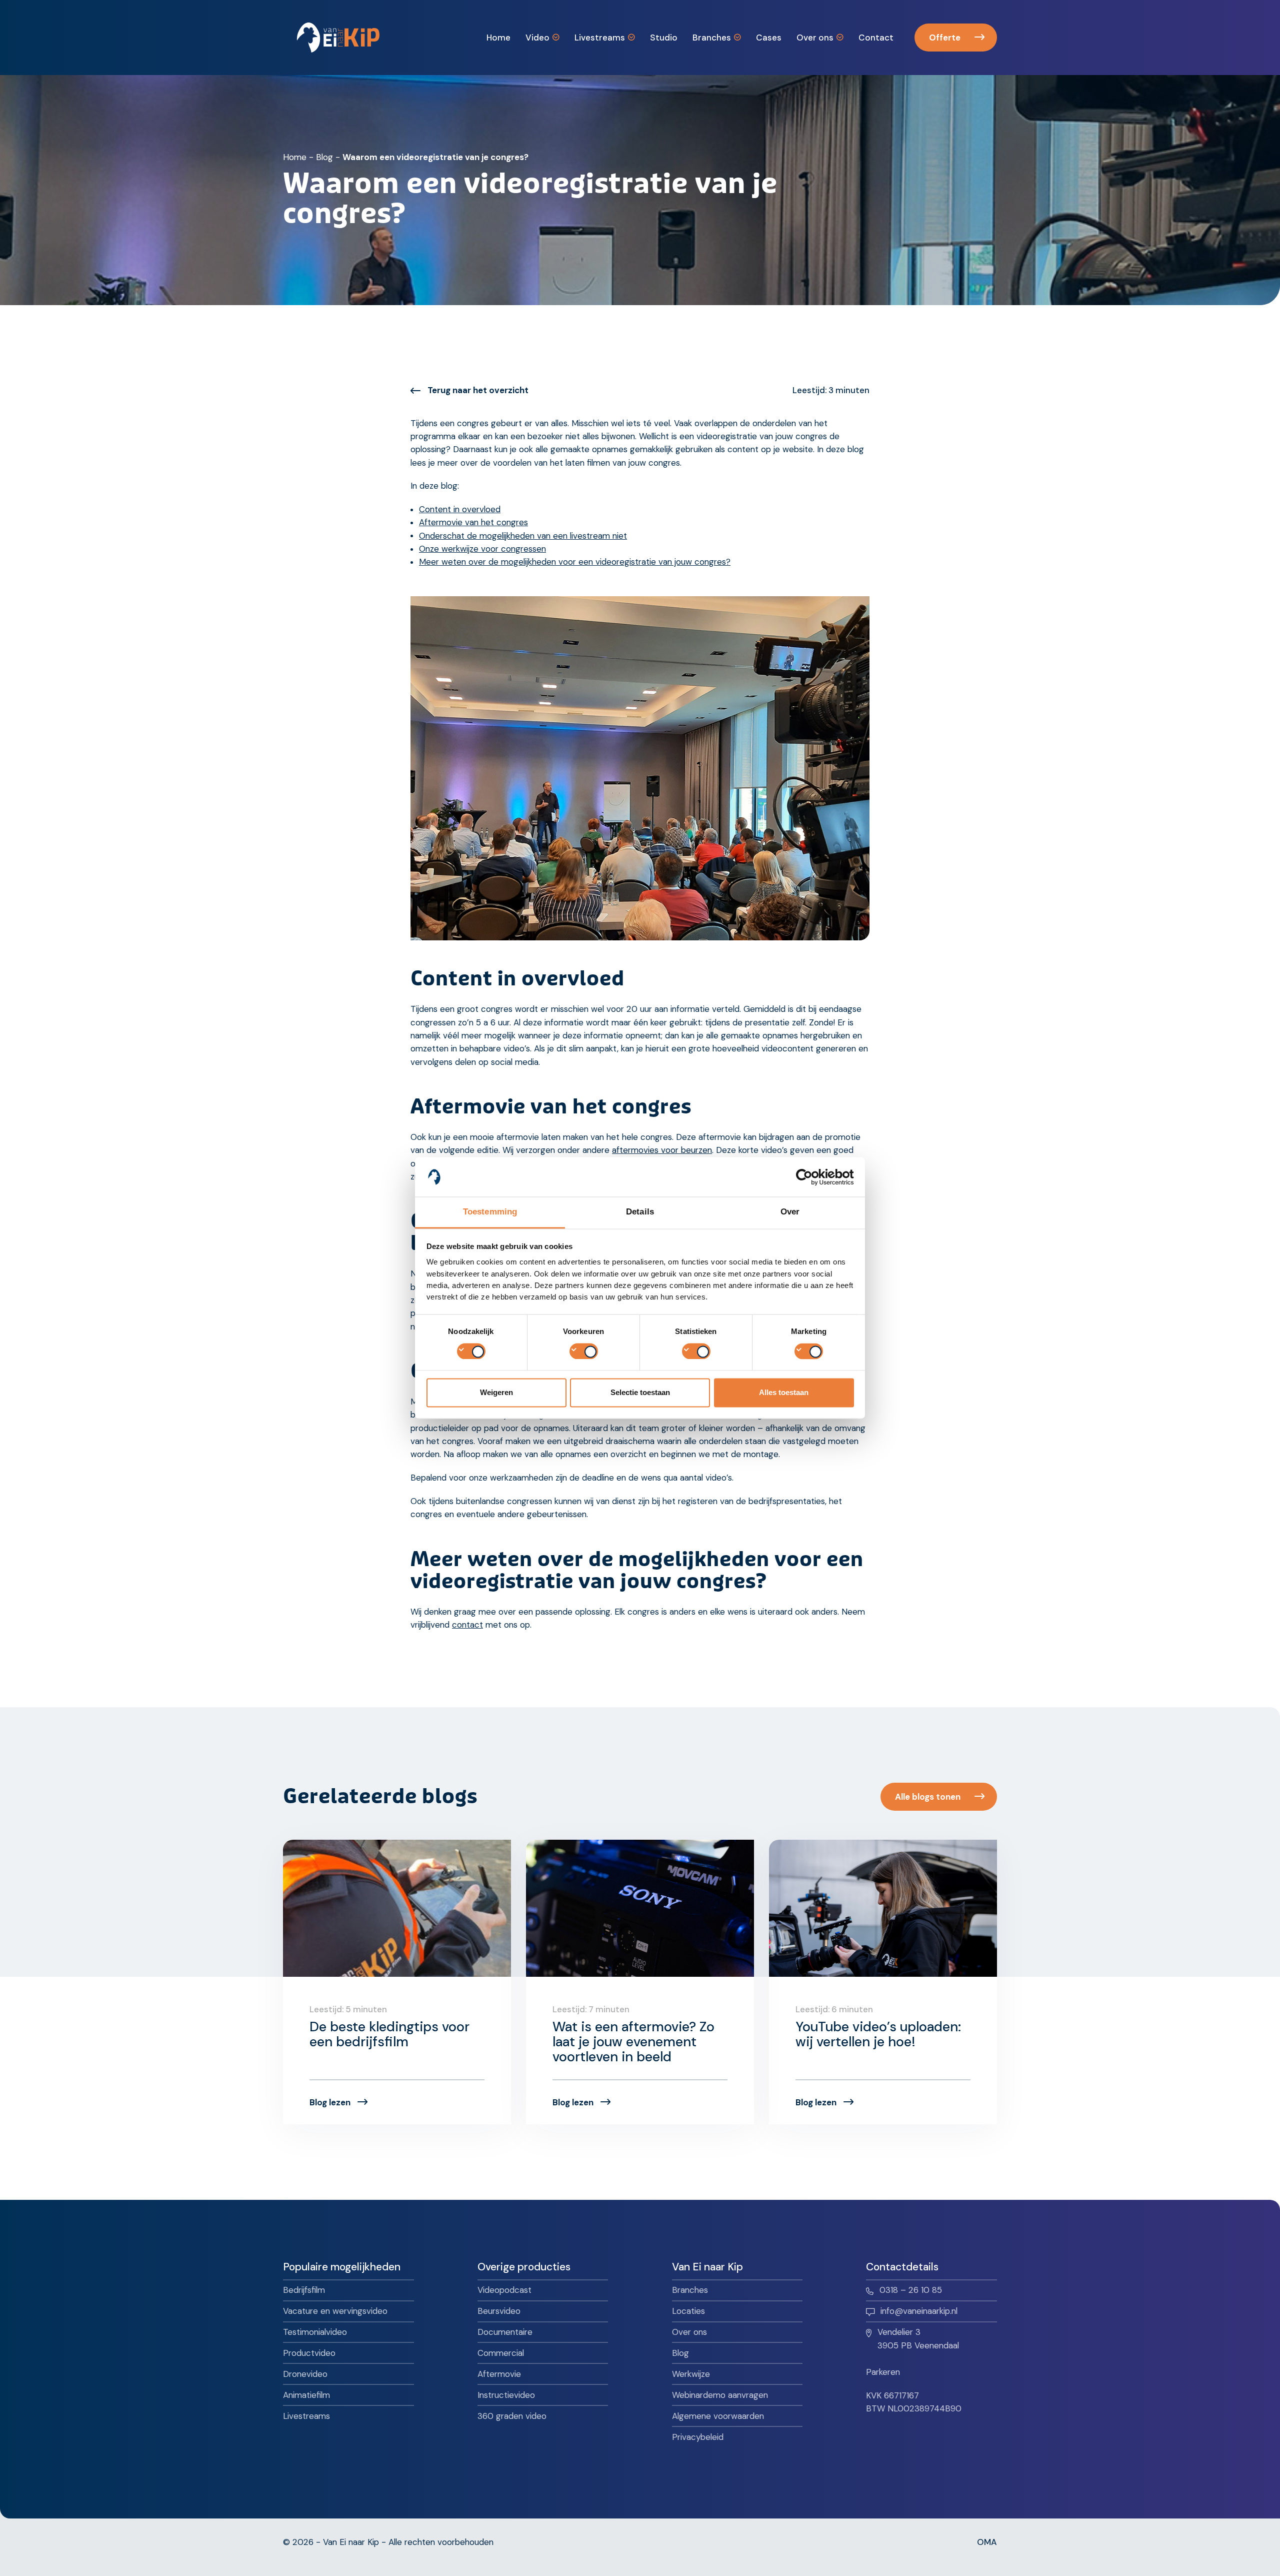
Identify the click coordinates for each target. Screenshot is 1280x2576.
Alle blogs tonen (928, 1797)
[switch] (584, 1351)
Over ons (689, 2332)
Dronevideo (305, 2374)
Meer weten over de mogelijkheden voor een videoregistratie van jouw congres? (575, 562)
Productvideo (309, 2353)
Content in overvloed (460, 509)
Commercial (501, 2353)
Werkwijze (691, 2374)
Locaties (688, 2311)
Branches (690, 2290)
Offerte (945, 38)
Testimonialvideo (315, 2332)
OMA (987, 2542)
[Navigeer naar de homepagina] (338, 38)
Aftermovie (499, 2374)
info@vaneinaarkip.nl (919, 2311)
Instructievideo (506, 2395)
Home (295, 157)
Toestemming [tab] (490, 1212)
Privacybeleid (698, 2437)
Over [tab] (790, 1212)
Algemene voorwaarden (718, 2416)
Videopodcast (504, 2290)
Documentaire (505, 2332)
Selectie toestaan (640, 1393)
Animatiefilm (306, 2395)
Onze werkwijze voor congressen (482, 549)
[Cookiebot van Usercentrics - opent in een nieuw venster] (810, 1177)
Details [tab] (640, 1212)
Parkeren (883, 2372)
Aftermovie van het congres (473, 522)
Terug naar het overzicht (478, 390)
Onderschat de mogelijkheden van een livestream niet (523, 536)
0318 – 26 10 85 (911, 2290)
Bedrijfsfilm (304, 2290)
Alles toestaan (784, 1393)
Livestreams (306, 2416)
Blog (324, 157)
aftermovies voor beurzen (662, 1150)
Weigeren (496, 1393)
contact (467, 1625)
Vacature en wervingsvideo (335, 2311)
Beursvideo (499, 2311)
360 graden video (512, 2416)
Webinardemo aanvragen (720, 2395)
